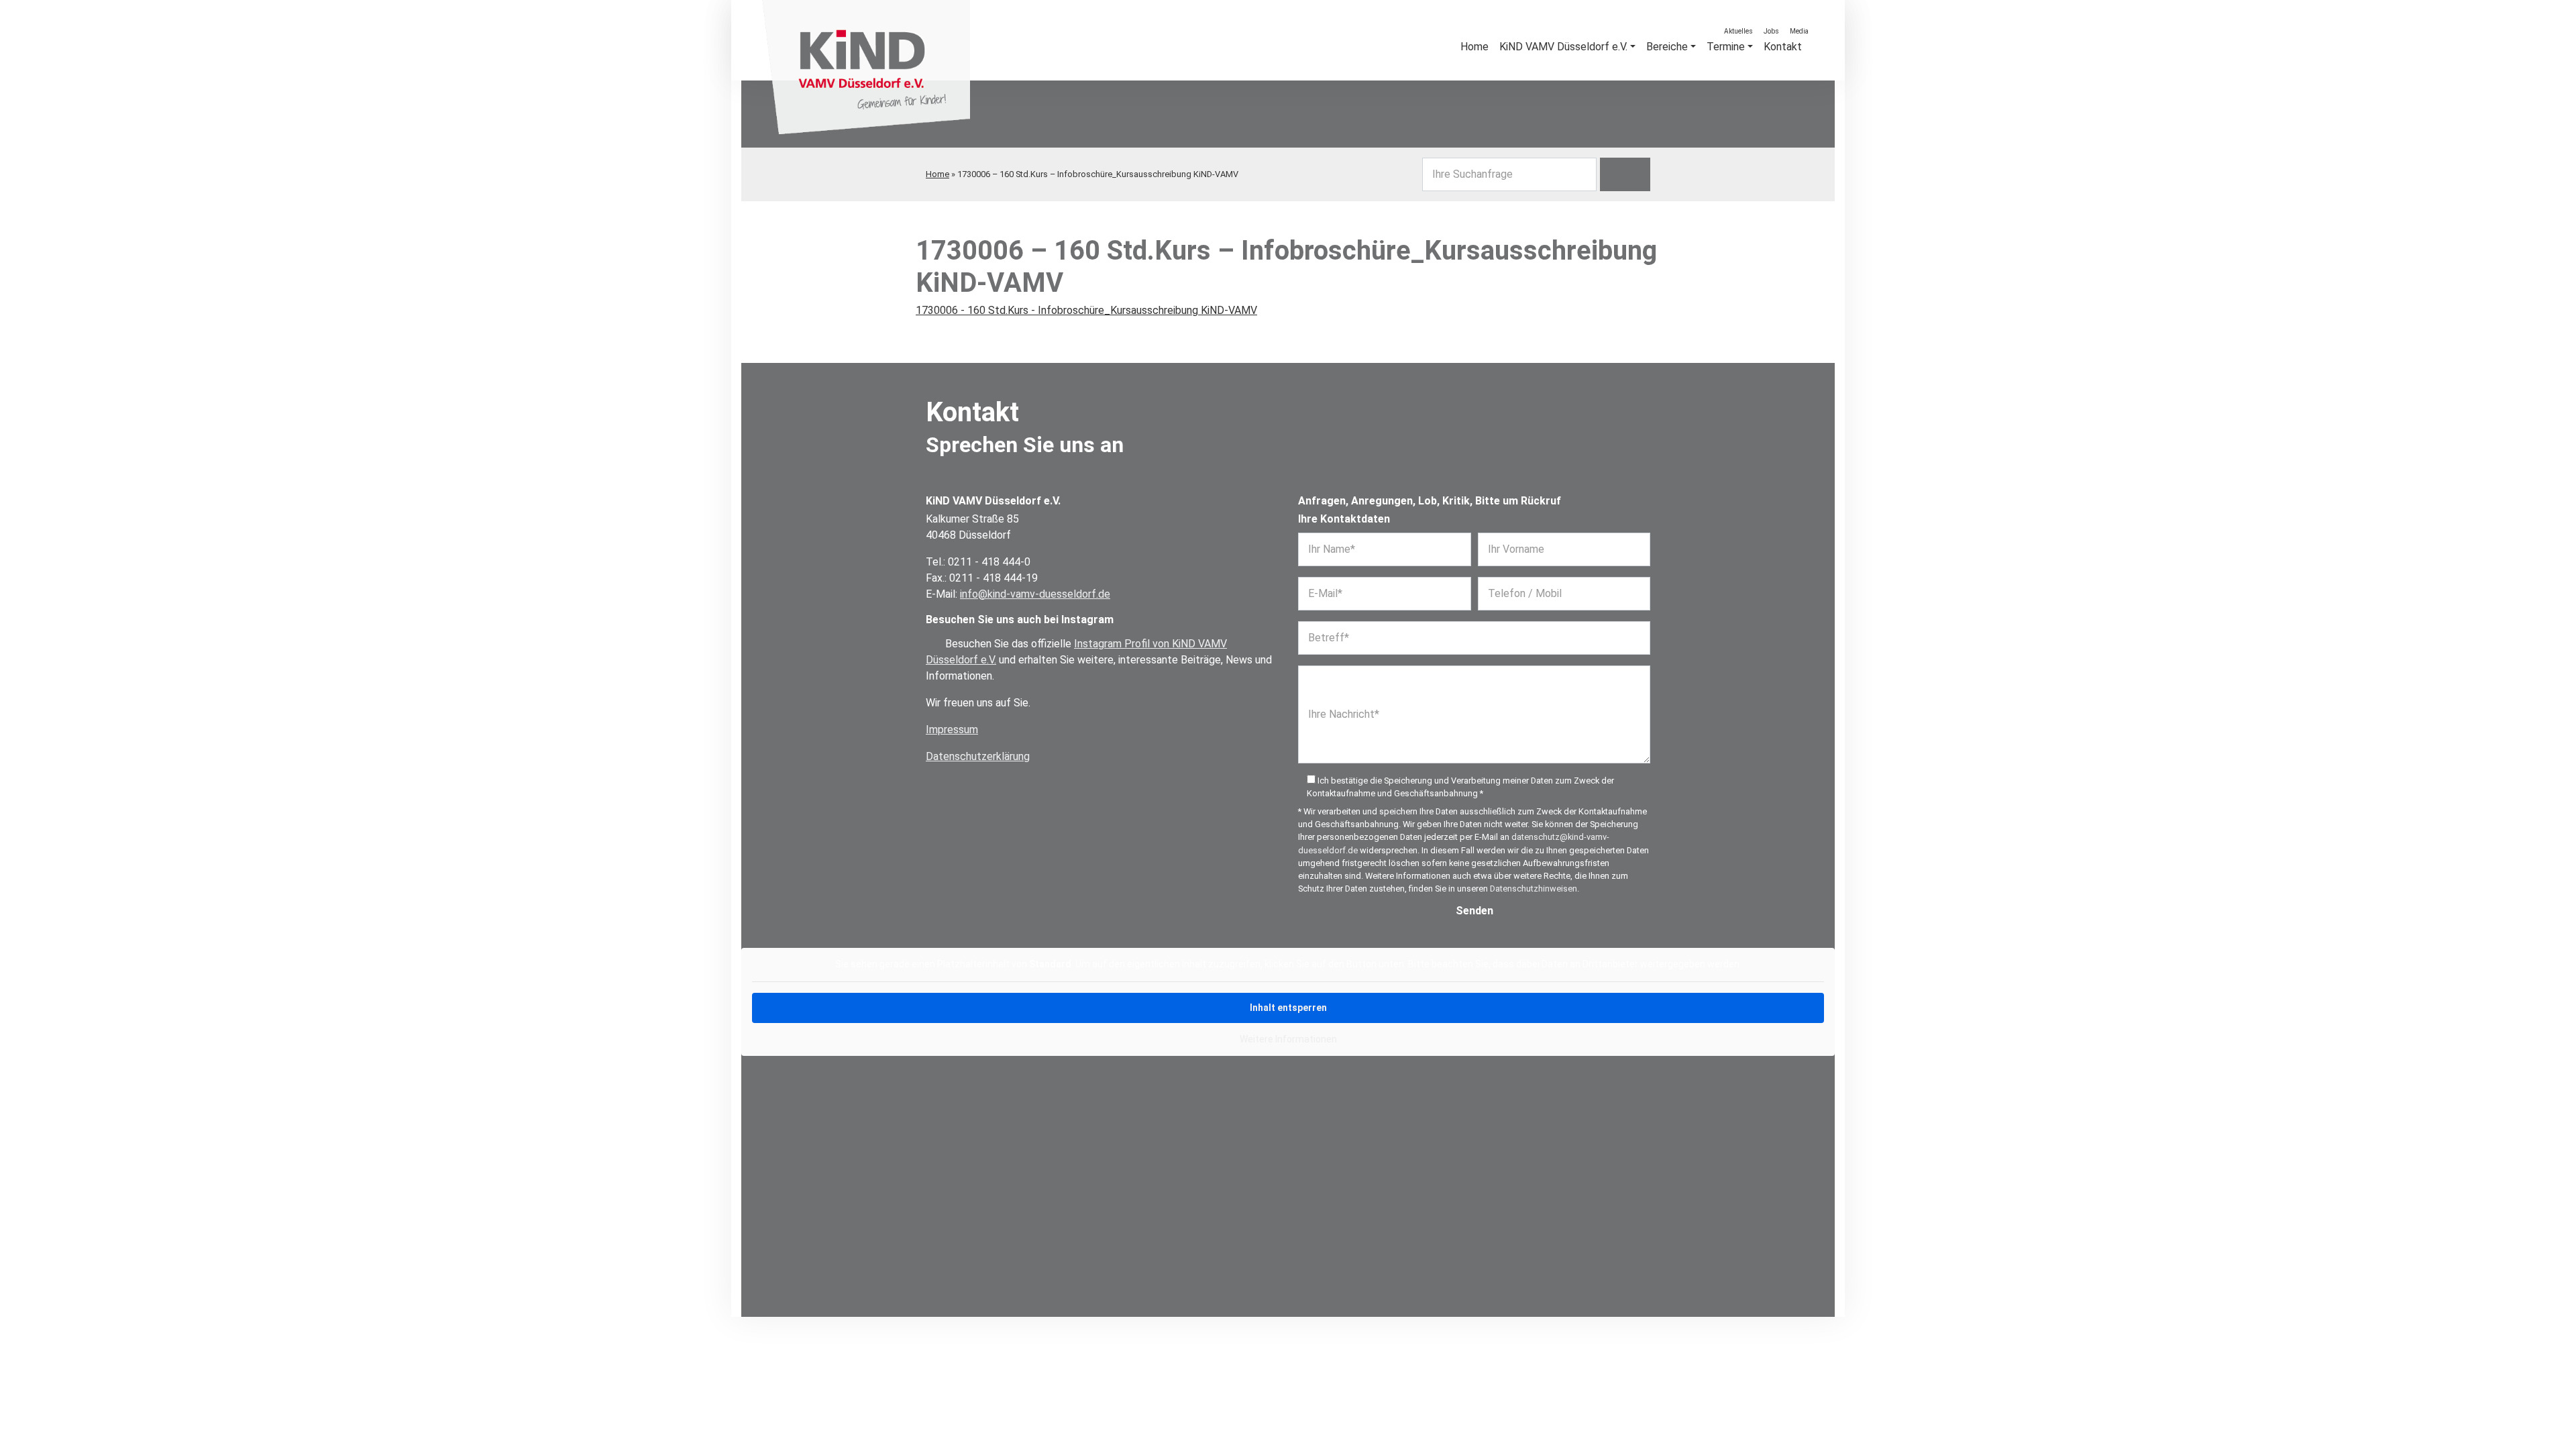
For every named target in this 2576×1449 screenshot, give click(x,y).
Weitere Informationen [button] (1288, 1039)
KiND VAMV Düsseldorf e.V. (1563, 47)
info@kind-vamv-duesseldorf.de (1035, 594)
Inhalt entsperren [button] (1288, 1008)
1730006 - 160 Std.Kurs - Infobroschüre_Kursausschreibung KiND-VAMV (1086, 310)
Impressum (952, 730)
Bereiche (1667, 47)
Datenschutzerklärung (978, 756)
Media (1799, 31)
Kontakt (1783, 47)
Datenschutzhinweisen (1534, 889)
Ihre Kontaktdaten (1344, 519)
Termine (1726, 47)
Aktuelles (1738, 31)
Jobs (1771, 31)
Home (937, 174)
